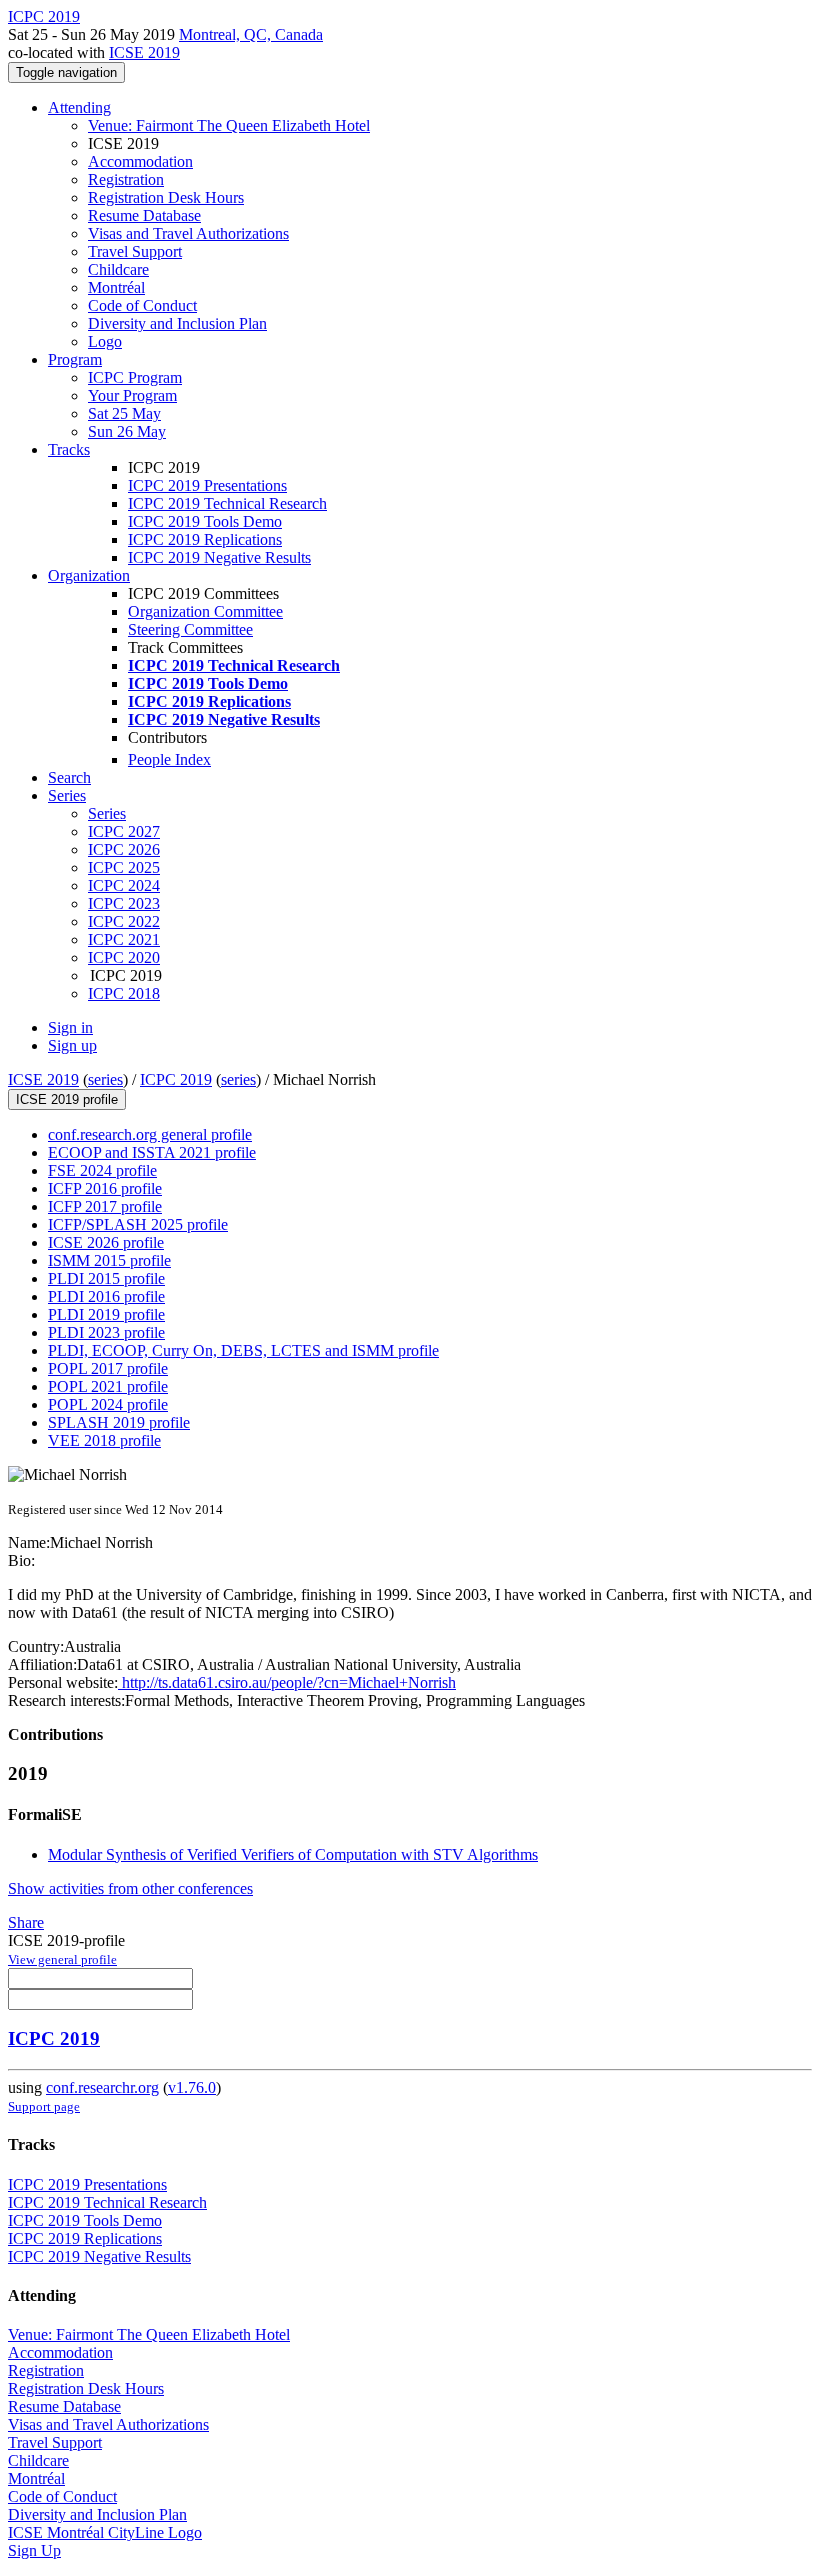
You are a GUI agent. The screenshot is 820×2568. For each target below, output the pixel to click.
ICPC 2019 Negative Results (219, 557)
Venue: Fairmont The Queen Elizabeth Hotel (229, 125)
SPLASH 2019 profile (119, 1422)
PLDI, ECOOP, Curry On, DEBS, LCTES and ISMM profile (243, 1350)
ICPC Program (135, 377)
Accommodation (140, 161)
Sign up (72, 1045)
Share (26, 1922)
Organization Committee (205, 611)
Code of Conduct (142, 305)
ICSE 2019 (144, 52)
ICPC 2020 (124, 957)
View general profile (62, 1959)
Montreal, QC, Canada (251, 34)
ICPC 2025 (124, 867)
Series (107, 813)
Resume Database (144, 215)
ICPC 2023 (124, 903)
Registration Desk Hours (166, 197)
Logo (105, 341)
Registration (126, 179)
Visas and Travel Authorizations (188, 233)
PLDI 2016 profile (106, 1296)
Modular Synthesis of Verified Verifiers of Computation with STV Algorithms (293, 1854)
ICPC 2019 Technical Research (227, 503)
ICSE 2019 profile (67, 1099)
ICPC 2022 (124, 921)
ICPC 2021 (124, 939)
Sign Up (34, 2550)
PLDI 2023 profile (106, 1332)
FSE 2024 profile (102, 1170)
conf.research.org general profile (150, 1134)
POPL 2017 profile (108, 1368)
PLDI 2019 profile (106, 1314)
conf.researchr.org (102, 2087)
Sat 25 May (124, 413)
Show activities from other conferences (130, 1888)
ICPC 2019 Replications (205, 539)
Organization (89, 575)
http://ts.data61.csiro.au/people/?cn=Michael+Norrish (287, 1682)
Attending (79, 107)
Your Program (132, 395)
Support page (44, 2106)
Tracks (69, 449)
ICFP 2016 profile (105, 1188)
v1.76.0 (192, 2087)
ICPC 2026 (124, 849)
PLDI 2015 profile (106, 1278)
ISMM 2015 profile (109, 1260)
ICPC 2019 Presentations (207, 485)
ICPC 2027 (124, 831)
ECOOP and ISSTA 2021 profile (152, 1152)
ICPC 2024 (124, 885)
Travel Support (135, 251)
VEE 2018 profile (104, 1440)
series (105, 1079)
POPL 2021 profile (108, 1386)
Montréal (116, 287)
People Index (169, 759)
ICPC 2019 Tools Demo (205, 521)
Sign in (70, 1027)
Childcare (118, 269)
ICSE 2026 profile (106, 1242)
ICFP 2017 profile (105, 1206)
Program (75, 359)
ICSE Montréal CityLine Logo (105, 2532)
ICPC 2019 (176, 1079)
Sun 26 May (127, 431)
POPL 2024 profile (108, 1404)
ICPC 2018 (124, 993)
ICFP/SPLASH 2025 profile (138, 1224)
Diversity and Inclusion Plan (177, 323)
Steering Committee (190, 629)
